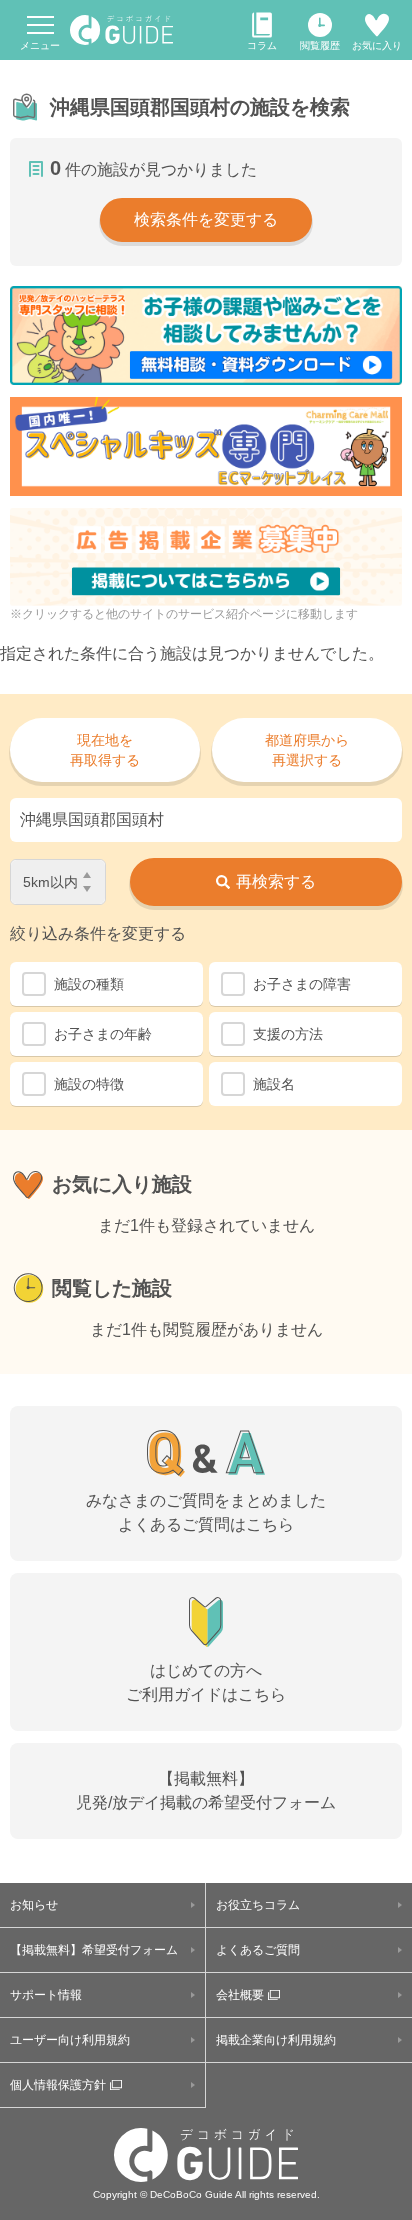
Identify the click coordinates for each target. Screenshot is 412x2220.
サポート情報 (46, 1995)
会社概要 (240, 1995)
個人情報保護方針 (58, 2085)
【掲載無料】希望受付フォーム (94, 1950)
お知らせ (34, 1905)
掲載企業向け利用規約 (276, 2040)
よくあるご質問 (258, 1950)
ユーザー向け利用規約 (70, 2040)
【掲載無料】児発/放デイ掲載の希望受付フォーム (206, 1790)
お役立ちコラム (258, 1905)
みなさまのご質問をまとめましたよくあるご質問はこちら (206, 1512)
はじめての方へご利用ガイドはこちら (206, 1682)
